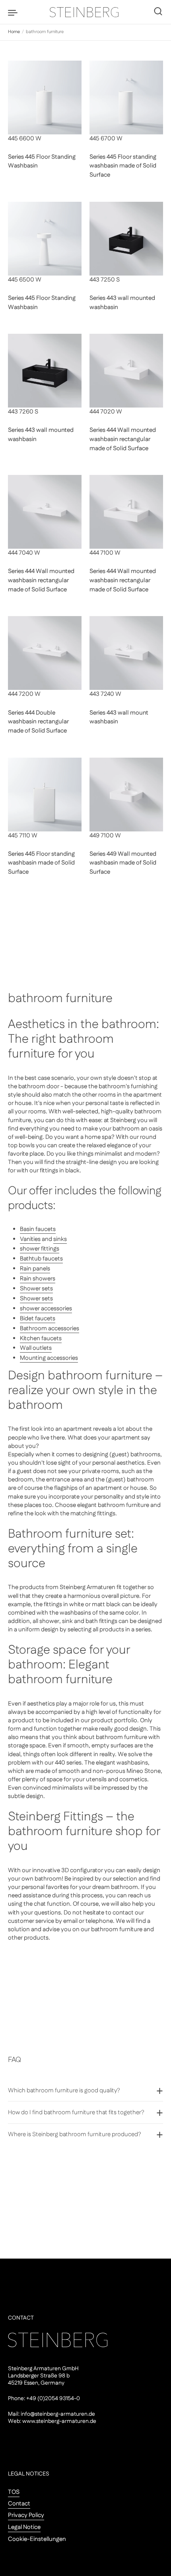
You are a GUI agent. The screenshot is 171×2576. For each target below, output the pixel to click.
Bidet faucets (38, 1319)
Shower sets (36, 1289)
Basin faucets (38, 1229)
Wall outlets (36, 1348)
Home (14, 32)
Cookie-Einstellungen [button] (37, 2539)
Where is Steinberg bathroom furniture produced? (75, 2134)
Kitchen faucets (41, 1338)
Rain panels (35, 1269)
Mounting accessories (49, 1358)
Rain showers (38, 1279)
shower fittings (40, 1249)
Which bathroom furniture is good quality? (64, 2091)
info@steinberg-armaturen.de (58, 2414)
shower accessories (46, 1309)
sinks (60, 1239)
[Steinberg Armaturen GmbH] (85, 12)
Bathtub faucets (41, 1259)
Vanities (30, 1239)
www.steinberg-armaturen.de (59, 2421)
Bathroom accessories (50, 1328)
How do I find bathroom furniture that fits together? (76, 2112)
